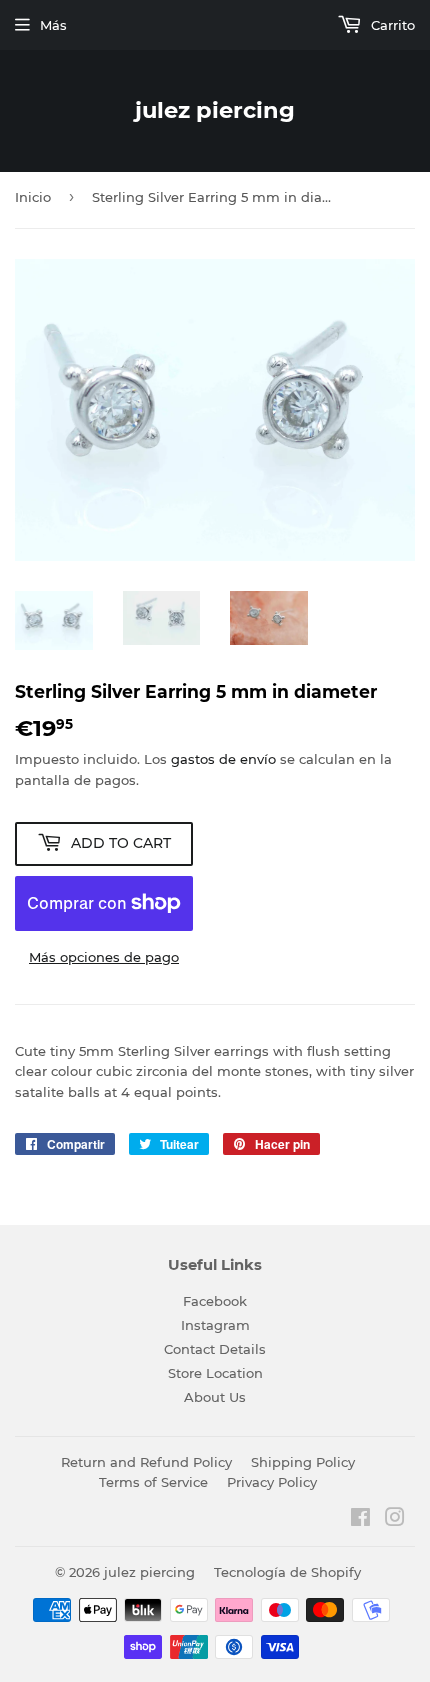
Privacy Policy (272, 1482)
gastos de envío (223, 759)
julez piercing (215, 110)
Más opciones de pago (104, 957)
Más (53, 25)
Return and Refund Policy (146, 1462)
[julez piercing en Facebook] (360, 1520)
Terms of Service (153, 1482)
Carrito (391, 25)
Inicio (33, 197)
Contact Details (215, 1349)
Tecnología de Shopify (287, 1572)
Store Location (215, 1373)
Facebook (215, 1301)
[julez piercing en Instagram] (395, 1520)
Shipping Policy (303, 1462)
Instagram (215, 1325)
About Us (215, 1397)
